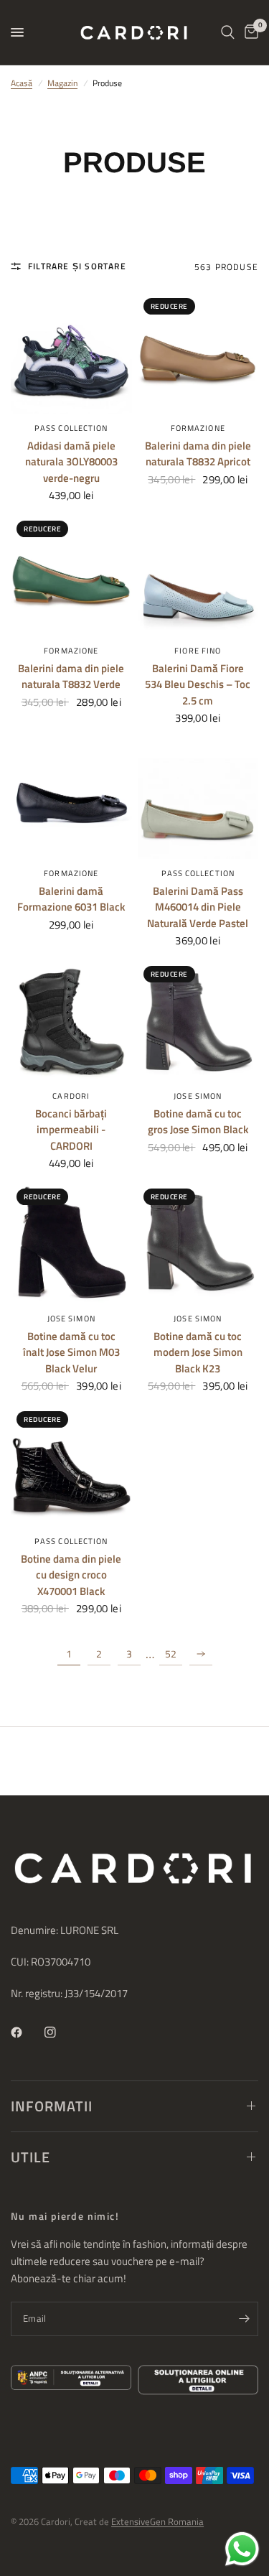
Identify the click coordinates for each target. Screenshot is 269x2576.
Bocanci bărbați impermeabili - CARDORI (71, 1130)
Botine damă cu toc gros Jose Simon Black (198, 1122)
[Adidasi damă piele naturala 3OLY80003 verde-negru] (71, 353)
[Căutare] (228, 32)
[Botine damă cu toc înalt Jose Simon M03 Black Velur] (71, 1243)
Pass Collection (71, 428)
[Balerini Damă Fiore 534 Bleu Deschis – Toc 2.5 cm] (198, 576)
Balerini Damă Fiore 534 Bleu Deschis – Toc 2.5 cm (198, 685)
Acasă (22, 83)
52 (171, 1654)
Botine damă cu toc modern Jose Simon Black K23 (198, 1353)
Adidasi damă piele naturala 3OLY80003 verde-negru (71, 462)
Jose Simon (198, 1096)
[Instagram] (60, 2032)
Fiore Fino (198, 651)
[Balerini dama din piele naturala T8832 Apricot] (198, 353)
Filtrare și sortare (77, 266)
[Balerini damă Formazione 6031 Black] (71, 798)
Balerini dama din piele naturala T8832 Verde (71, 677)
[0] (249, 32)
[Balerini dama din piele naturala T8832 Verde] (71, 576)
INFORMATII (52, 2106)
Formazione (198, 428)
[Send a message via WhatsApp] (242, 2549)
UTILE (30, 2157)
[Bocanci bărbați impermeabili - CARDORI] (71, 1021)
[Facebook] (27, 2032)
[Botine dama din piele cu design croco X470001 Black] (71, 1466)
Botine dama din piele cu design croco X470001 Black (71, 1575)
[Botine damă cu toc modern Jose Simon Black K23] (198, 1243)
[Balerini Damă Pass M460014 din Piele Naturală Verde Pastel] (198, 798)
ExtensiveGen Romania (157, 2521)
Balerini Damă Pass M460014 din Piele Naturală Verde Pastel (198, 907)
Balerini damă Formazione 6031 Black (71, 899)
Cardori (71, 1096)
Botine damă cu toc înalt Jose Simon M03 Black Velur (71, 1353)
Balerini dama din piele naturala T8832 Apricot (198, 454)
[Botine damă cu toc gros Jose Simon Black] (198, 1021)
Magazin (62, 83)
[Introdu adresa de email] (244, 2319)
